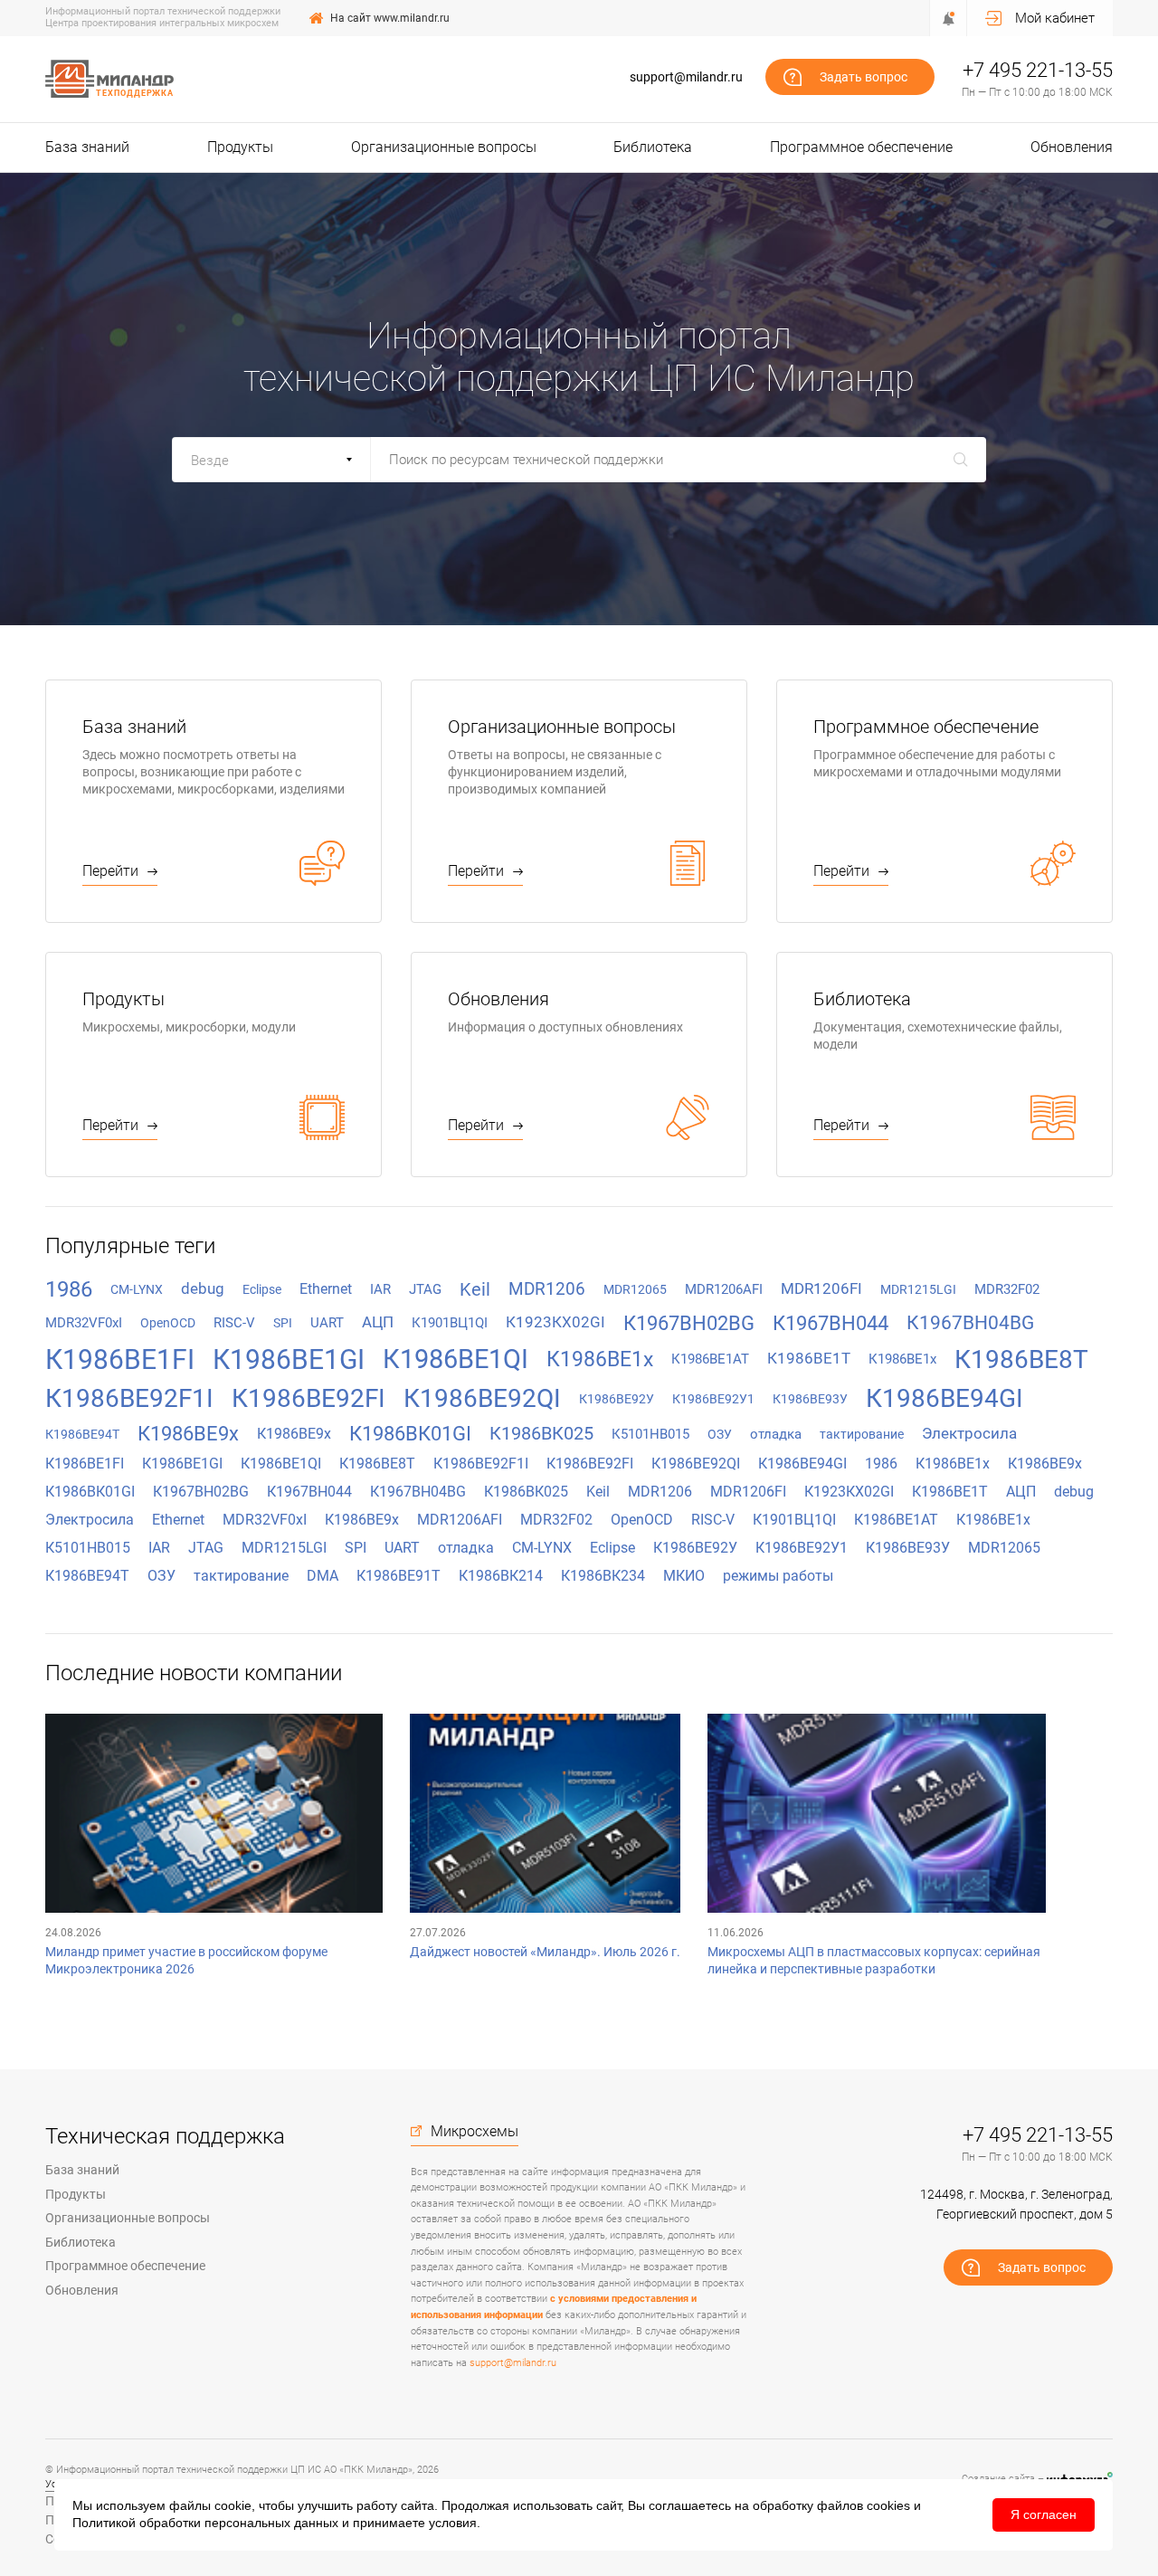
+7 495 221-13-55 (1038, 70)
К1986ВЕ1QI (456, 1359)
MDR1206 (547, 1289)
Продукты (240, 147)
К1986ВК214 (501, 1576)
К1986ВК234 (603, 1576)
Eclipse (262, 1289)
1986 (69, 1289)
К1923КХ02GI (555, 1322)
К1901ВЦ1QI (450, 1323)
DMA (323, 1576)
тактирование (862, 1434)
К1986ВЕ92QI (482, 1398)
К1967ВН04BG (970, 1323)
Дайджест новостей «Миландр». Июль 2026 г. (545, 1952)
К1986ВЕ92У (617, 1399)
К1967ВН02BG (689, 1323)
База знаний (87, 147)
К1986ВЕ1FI (120, 1359)
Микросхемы (475, 2132)
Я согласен (1044, 2514)
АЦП (378, 1322)
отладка (776, 1434)
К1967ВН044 (831, 1323)
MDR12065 (635, 1289)
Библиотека (653, 147)
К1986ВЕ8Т (1021, 1359)
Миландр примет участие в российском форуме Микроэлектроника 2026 (186, 1960)
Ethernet (326, 1289)
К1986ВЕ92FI (308, 1398)
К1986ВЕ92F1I (129, 1398)
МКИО (684, 1576)
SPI (283, 1323)
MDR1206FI (821, 1288)
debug (203, 1288)
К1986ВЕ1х (902, 1359)
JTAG (425, 1289)
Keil (475, 1289)
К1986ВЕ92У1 (713, 1399)
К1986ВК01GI (410, 1434)
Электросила (969, 1433)
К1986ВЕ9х (294, 1434)
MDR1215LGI (918, 1289)
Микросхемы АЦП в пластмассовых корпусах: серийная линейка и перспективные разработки (874, 1960)
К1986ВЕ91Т (399, 1576)
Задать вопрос (864, 77)
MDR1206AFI (724, 1289)
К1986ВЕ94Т (82, 1434)
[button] (271, 460)
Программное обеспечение (861, 147)
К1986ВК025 (541, 1433)
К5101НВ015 (650, 1434)
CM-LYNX (137, 1289)
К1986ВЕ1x (600, 1359)
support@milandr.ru (686, 77)
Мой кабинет (1055, 18)
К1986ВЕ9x (188, 1434)
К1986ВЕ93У (810, 1399)
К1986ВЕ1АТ (710, 1359)
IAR (380, 1289)
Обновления (1072, 147)
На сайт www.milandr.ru (390, 18)
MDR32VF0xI (84, 1323)
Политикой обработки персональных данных (205, 2523)
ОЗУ (720, 1434)
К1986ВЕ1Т (809, 1358)
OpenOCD (168, 1323)
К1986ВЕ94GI (944, 1398)
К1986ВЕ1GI (289, 1359)
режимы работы (778, 1576)
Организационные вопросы (444, 147)
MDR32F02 (1007, 1289)
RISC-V (234, 1323)
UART (327, 1323)
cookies (888, 2505)
